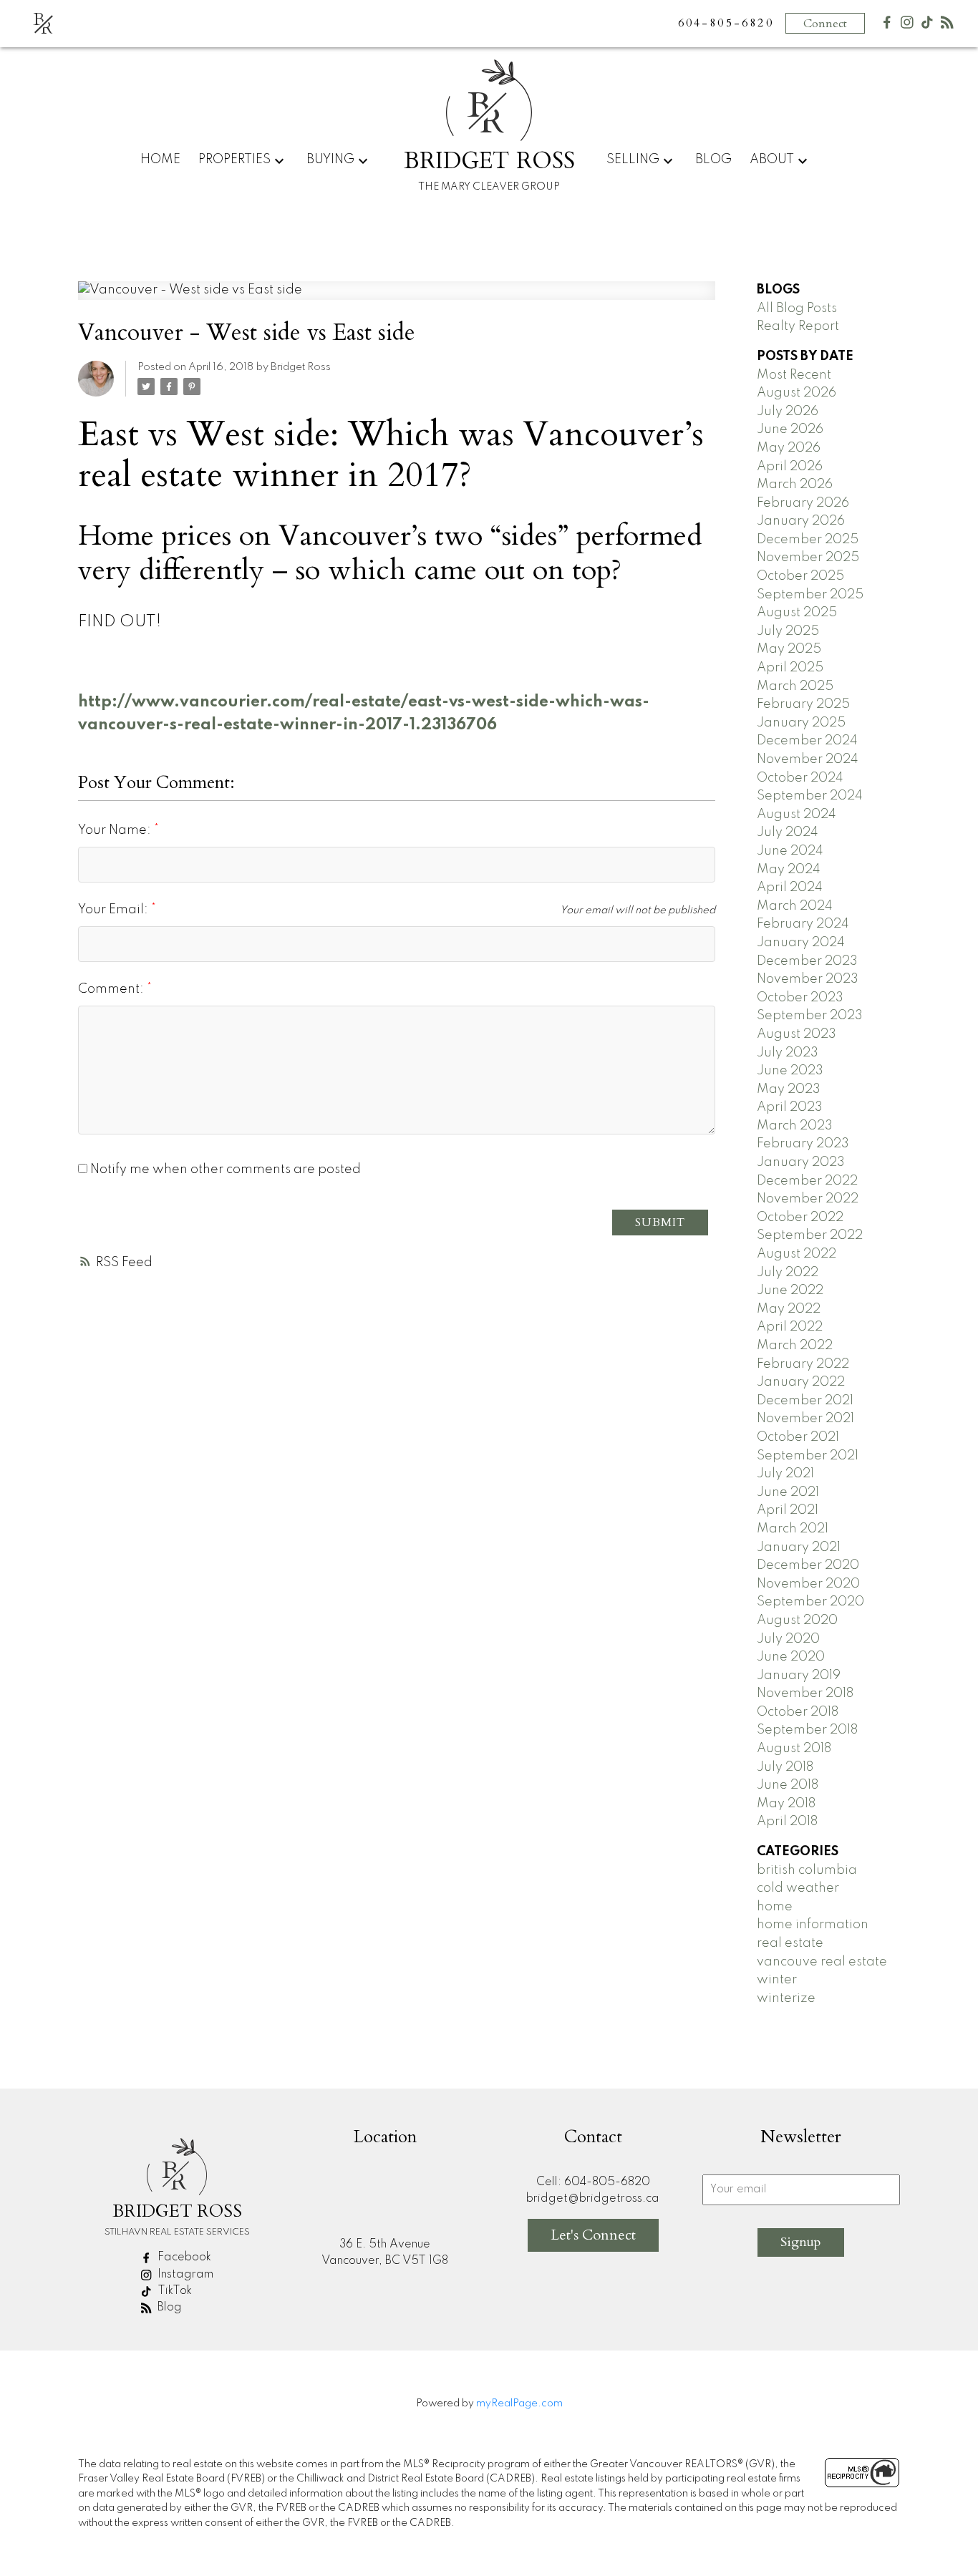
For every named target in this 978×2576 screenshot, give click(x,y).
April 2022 (790, 1327)
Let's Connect (593, 2235)
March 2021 (793, 1529)
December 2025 (808, 540)
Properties (234, 160)
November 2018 (805, 1693)
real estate (790, 1943)
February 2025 (803, 704)
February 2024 (803, 924)
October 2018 (798, 1712)
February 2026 (803, 503)
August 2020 (797, 1620)
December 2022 (807, 1181)
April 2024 (790, 888)
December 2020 (808, 1565)
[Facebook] (887, 25)
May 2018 (786, 1804)
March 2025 (795, 686)
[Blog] (947, 25)
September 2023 (810, 1016)
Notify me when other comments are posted (224, 1170)
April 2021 (788, 1510)
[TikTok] (927, 25)
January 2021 (799, 1547)
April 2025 (790, 668)
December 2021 (805, 1401)
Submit (660, 1223)
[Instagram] (907, 25)
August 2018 (794, 1749)
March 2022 (795, 1346)
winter (777, 1980)
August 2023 (797, 1034)
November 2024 (808, 759)
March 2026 (795, 485)
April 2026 (790, 467)
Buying (330, 160)
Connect (825, 24)
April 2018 (787, 1822)
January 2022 (801, 1382)
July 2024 (788, 832)
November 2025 (808, 558)
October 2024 (800, 778)
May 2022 (789, 1309)
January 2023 (801, 1162)
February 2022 (803, 1364)
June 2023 (790, 1071)
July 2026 (788, 412)
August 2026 (797, 393)
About (772, 160)
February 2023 (803, 1144)
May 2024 (789, 870)
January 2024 (801, 943)
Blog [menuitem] (713, 160)
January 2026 (801, 521)
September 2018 (807, 1730)
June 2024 (790, 851)
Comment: (112, 989)
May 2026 (789, 448)
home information (813, 1925)
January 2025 (801, 723)
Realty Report (798, 326)
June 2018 (788, 1785)
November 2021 (805, 1419)
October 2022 (800, 1217)
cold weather (798, 1888)
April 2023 (790, 1107)
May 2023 (789, 1089)
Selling (633, 160)
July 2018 (785, 1767)
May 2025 (789, 649)
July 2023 (788, 1053)
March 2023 (795, 1126)
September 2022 (810, 1235)
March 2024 (795, 906)
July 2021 (785, 1474)
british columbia (807, 1870)
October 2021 (798, 1437)
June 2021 (788, 1492)
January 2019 (799, 1676)
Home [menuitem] (160, 160)
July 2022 (788, 1273)
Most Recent (794, 375)
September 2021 (808, 1456)
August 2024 (797, 815)
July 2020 (788, 1639)
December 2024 (807, 741)
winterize (786, 1998)
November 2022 (808, 1199)
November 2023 (808, 979)
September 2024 (810, 796)
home (775, 1907)
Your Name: (116, 830)
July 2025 (788, 631)
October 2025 (800, 576)
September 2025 (810, 595)
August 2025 (797, 613)
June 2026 (790, 429)
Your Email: (115, 910)
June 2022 (790, 1291)
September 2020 (810, 1602)
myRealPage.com (519, 2404)
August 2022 (797, 1254)
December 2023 (807, 961)
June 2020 (791, 1657)
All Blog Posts (797, 308)
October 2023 (800, 998)
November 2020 (808, 1584)
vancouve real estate (822, 1962)
